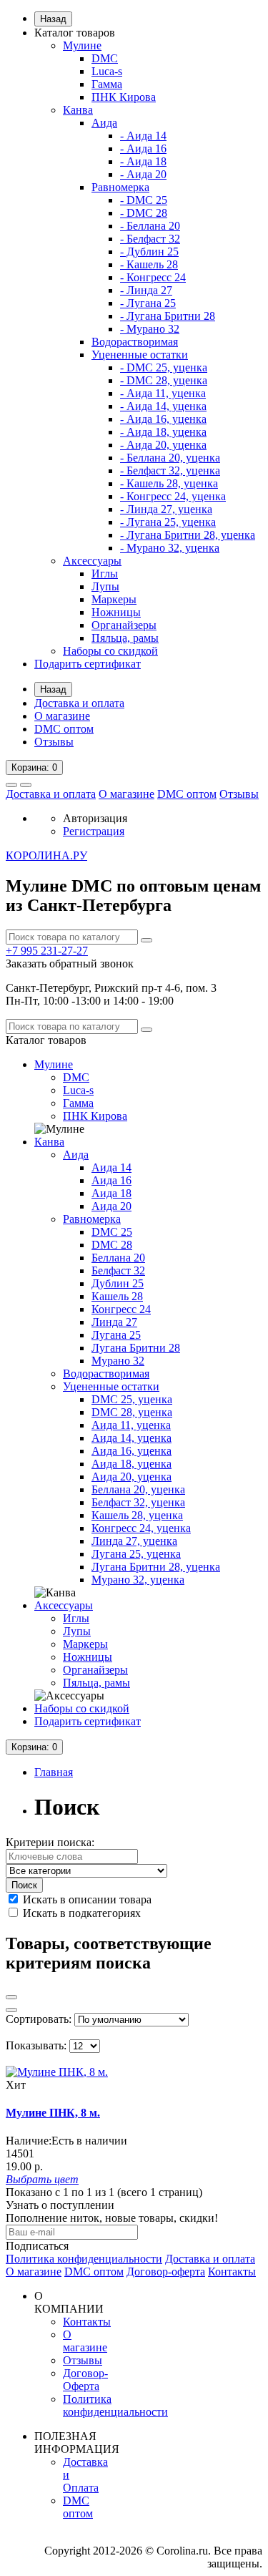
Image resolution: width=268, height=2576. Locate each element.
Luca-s (107, 71)
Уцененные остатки (140, 355)
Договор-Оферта (85, 2380)
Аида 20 (111, 1206)
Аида (104, 123)
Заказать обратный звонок (70, 963)
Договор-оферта (166, 2272)
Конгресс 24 (121, 1309)
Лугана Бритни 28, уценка (156, 1567)
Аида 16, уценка (131, 1451)
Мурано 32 (118, 1361)
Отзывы (54, 742)
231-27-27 (47, 951)
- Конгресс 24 (153, 277)
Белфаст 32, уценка (138, 1502)
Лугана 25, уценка (136, 1554)
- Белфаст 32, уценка (170, 470)
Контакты (232, 2272)
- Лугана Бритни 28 (168, 316)
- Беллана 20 (150, 226)
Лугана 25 (116, 1335)
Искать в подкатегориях (80, 1913)
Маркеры (114, 599)
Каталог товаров (75, 33)
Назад (53, 19)
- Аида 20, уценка (163, 445)
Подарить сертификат (88, 664)
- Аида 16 (143, 148)
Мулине (82, 45)
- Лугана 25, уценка (168, 522)
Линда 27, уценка (134, 1541)
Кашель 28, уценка (137, 1515)
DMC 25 (112, 1232)
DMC (105, 58)
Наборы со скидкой (110, 651)
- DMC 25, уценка (164, 367)
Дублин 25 (118, 1283)
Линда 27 (114, 1322)
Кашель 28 (117, 1296)
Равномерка (120, 187)
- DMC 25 (144, 200)
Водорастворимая (135, 342)
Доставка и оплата (79, 703)
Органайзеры (124, 625)
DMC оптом (64, 729)
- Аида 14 (143, 136)
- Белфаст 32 (150, 239)
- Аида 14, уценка (163, 406)
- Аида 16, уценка (163, 419)
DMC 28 (112, 1245)
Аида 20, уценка (131, 1477)
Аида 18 (111, 1193)
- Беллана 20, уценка (170, 458)
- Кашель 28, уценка (169, 483)
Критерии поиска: (50, 1842)
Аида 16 (111, 1180)
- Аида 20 (143, 174)
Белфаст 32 (118, 1270)
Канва (78, 110)
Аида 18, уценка (131, 1464)
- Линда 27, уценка (166, 509)
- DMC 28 (144, 213)
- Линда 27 (146, 290)
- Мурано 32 (150, 329)
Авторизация (95, 818)
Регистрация (94, 831)
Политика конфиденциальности (84, 2259)
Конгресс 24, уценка (141, 1528)
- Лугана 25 (148, 303)
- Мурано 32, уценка (170, 548)
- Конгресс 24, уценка (173, 496)
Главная (54, 1772)
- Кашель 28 (149, 264)
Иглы (105, 574)
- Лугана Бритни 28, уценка (188, 535)
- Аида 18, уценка (163, 432)
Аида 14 (111, 1167)
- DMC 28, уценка (164, 380)
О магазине (62, 716)
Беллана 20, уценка (138, 1489)
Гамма (107, 84)
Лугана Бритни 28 (136, 1348)
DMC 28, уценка (132, 1412)
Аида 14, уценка (131, 1438)
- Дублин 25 (149, 252)
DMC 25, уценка (132, 1399)
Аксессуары (92, 561)
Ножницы (116, 612)
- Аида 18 (143, 161)
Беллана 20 (118, 1258)
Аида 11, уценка (131, 1425)
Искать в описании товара (86, 1899)
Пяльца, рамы (125, 638)
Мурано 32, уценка (138, 1580)
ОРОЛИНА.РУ (46, 855)
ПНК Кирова (124, 97)
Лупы (105, 586)
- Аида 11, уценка (163, 393)
